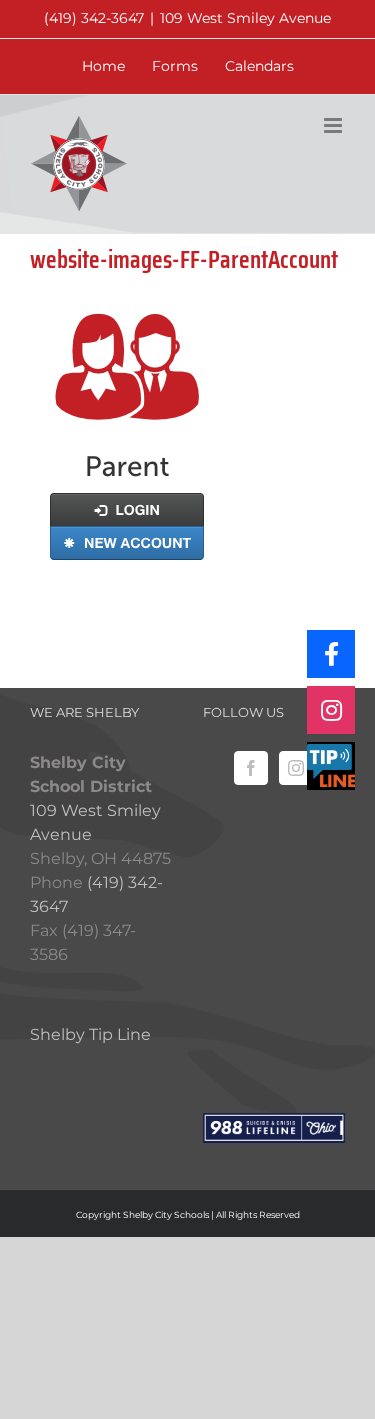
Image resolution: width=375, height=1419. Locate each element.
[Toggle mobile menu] (334, 125)
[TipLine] (331, 766)
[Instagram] (296, 768)
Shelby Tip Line (90, 1034)
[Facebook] (251, 768)
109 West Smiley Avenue (245, 18)
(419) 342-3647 (94, 18)
